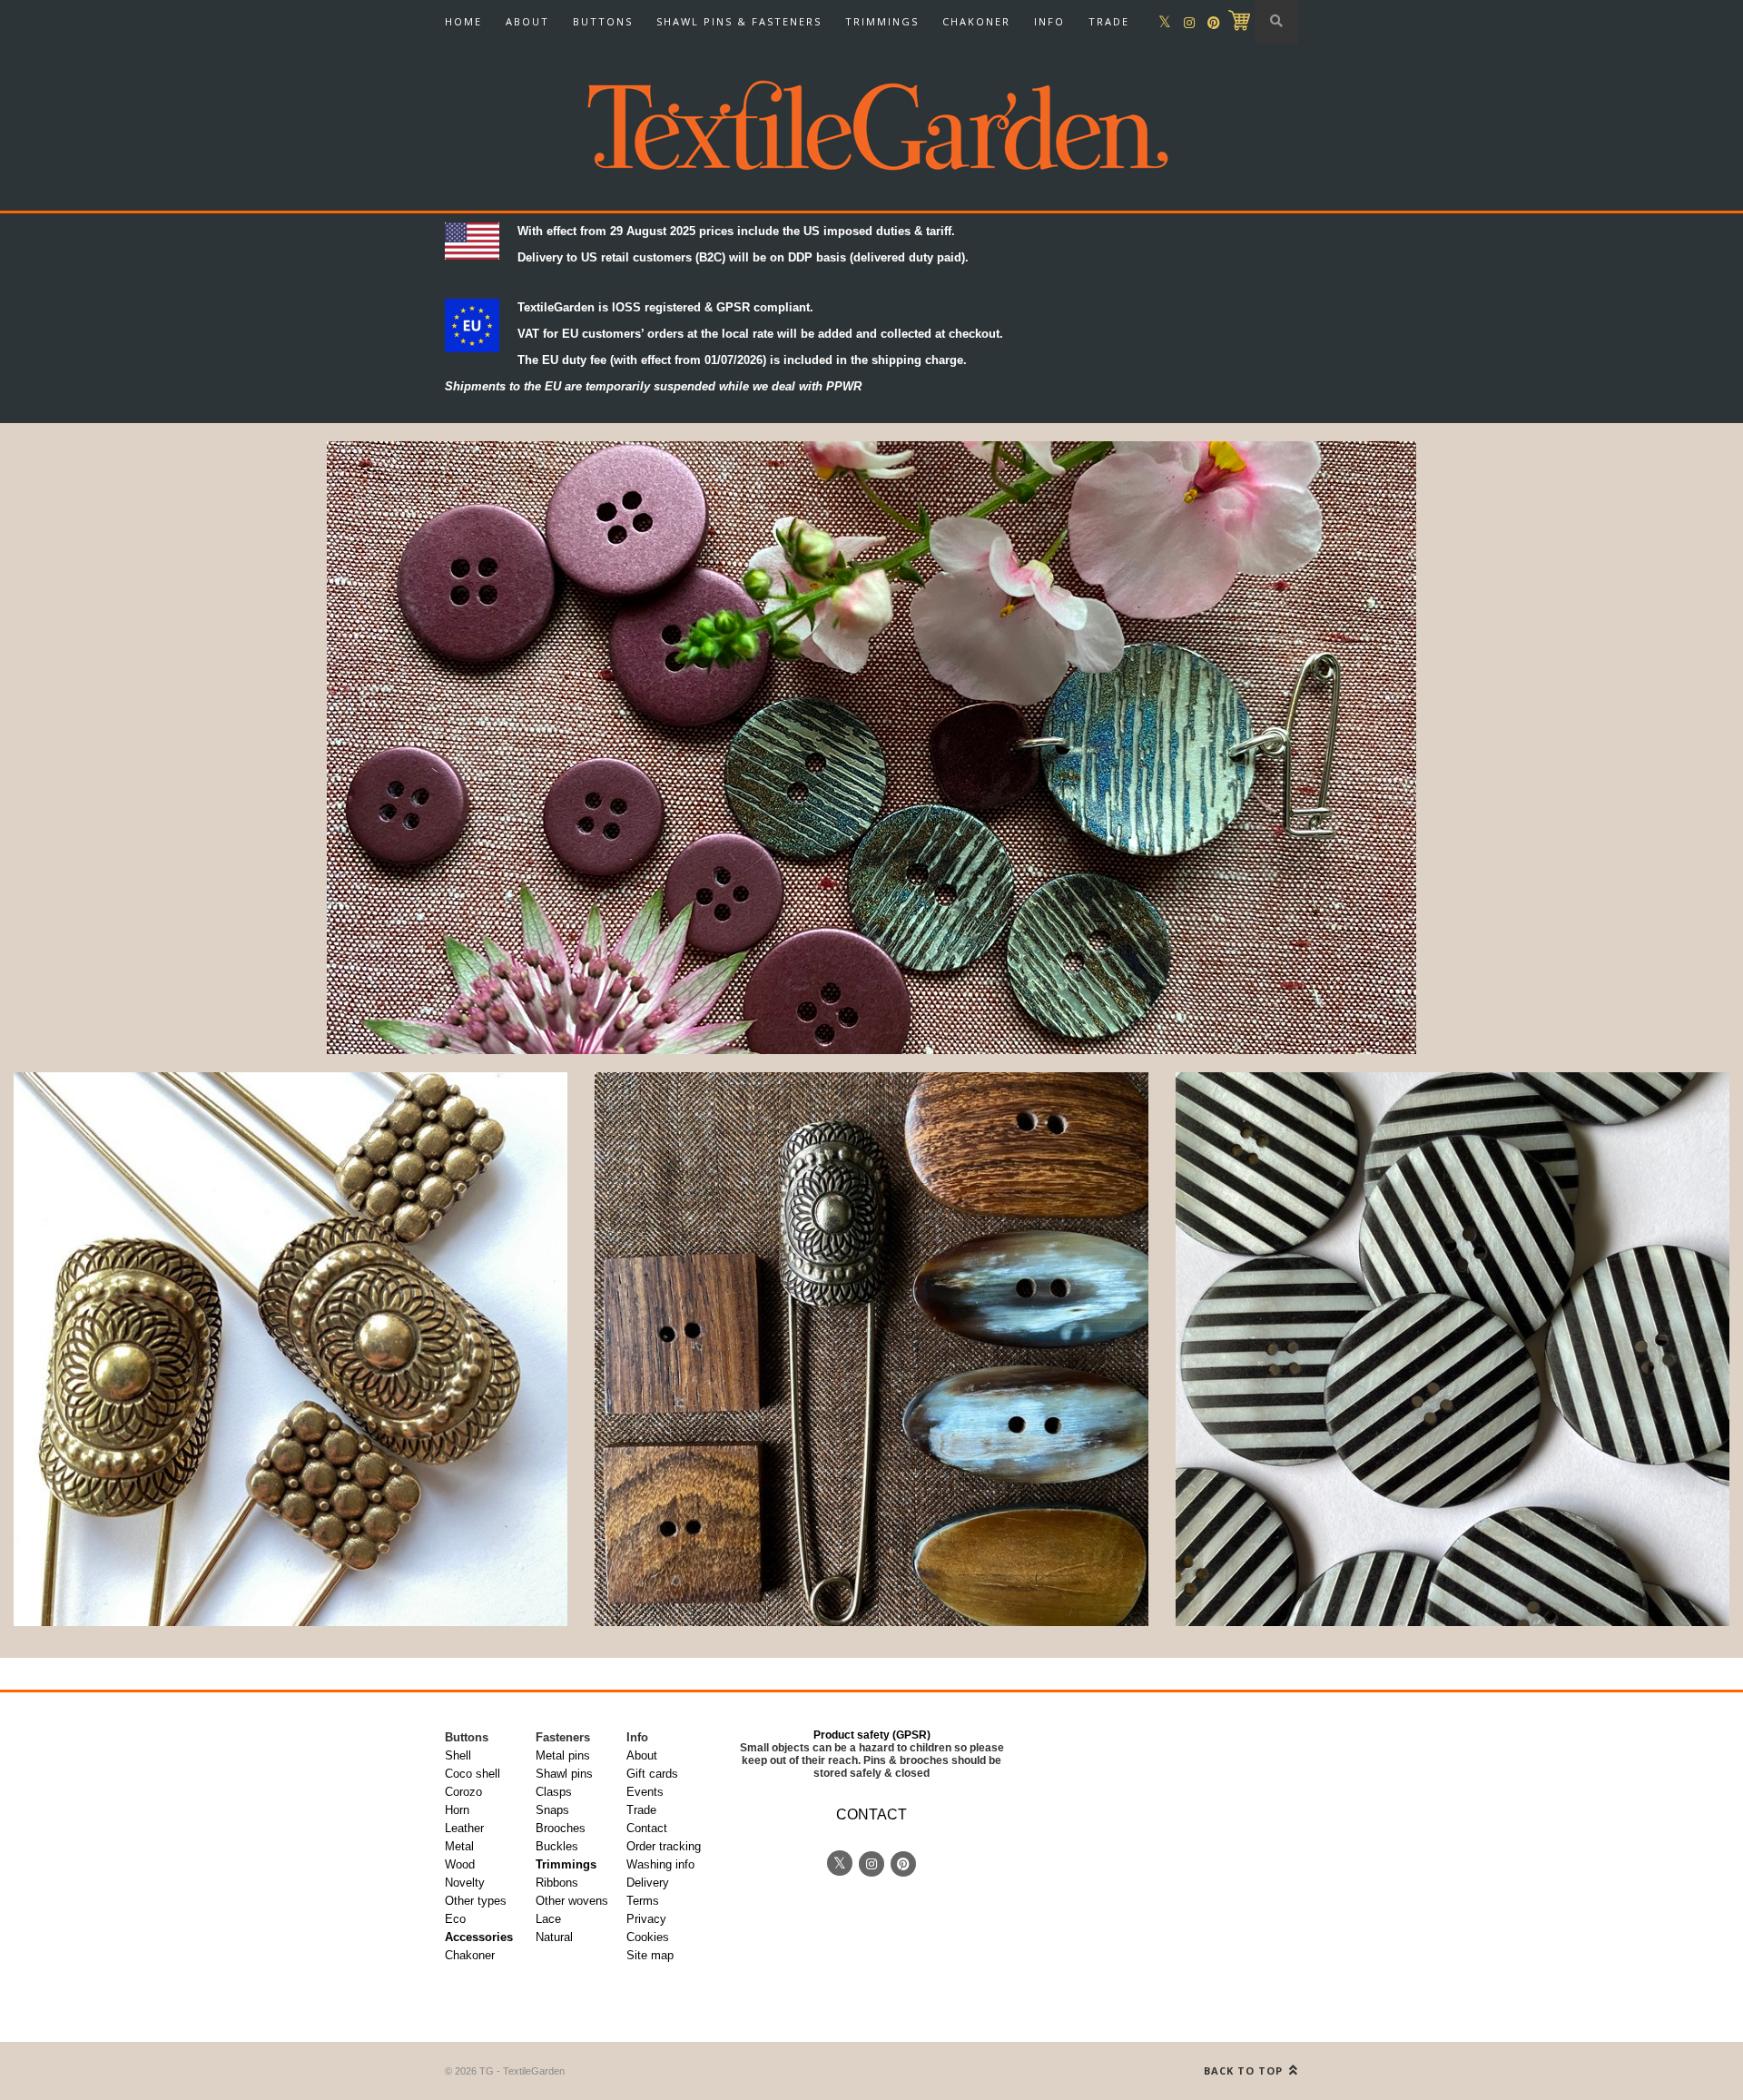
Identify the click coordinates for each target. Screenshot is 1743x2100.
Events (645, 1792)
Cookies (648, 1937)
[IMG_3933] (290, 1349)
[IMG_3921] (871, 1349)
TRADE (1109, 21)
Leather (464, 1828)
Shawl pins (564, 1774)
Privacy (646, 1919)
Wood (460, 1864)
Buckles (557, 1846)
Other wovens (572, 1901)
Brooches (561, 1828)
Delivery (648, 1883)
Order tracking (664, 1846)
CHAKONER (976, 21)
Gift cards (652, 1774)
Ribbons (557, 1883)
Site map (650, 1955)
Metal (459, 1846)
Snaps (552, 1810)
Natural (554, 1937)
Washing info (660, 1864)
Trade (641, 1810)
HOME (463, 21)
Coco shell (473, 1774)
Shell (458, 1755)
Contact (647, 1828)
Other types (476, 1901)
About (642, 1755)
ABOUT (527, 21)
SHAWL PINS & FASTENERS (739, 21)
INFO (1049, 21)
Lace (548, 1919)
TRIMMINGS (882, 21)
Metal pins (563, 1755)
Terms (643, 1901)
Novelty (465, 1883)
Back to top (1245, 2070)
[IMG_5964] (1452, 1349)
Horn (457, 1810)
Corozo (463, 1792)
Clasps (554, 1792)
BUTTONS (603, 21)
